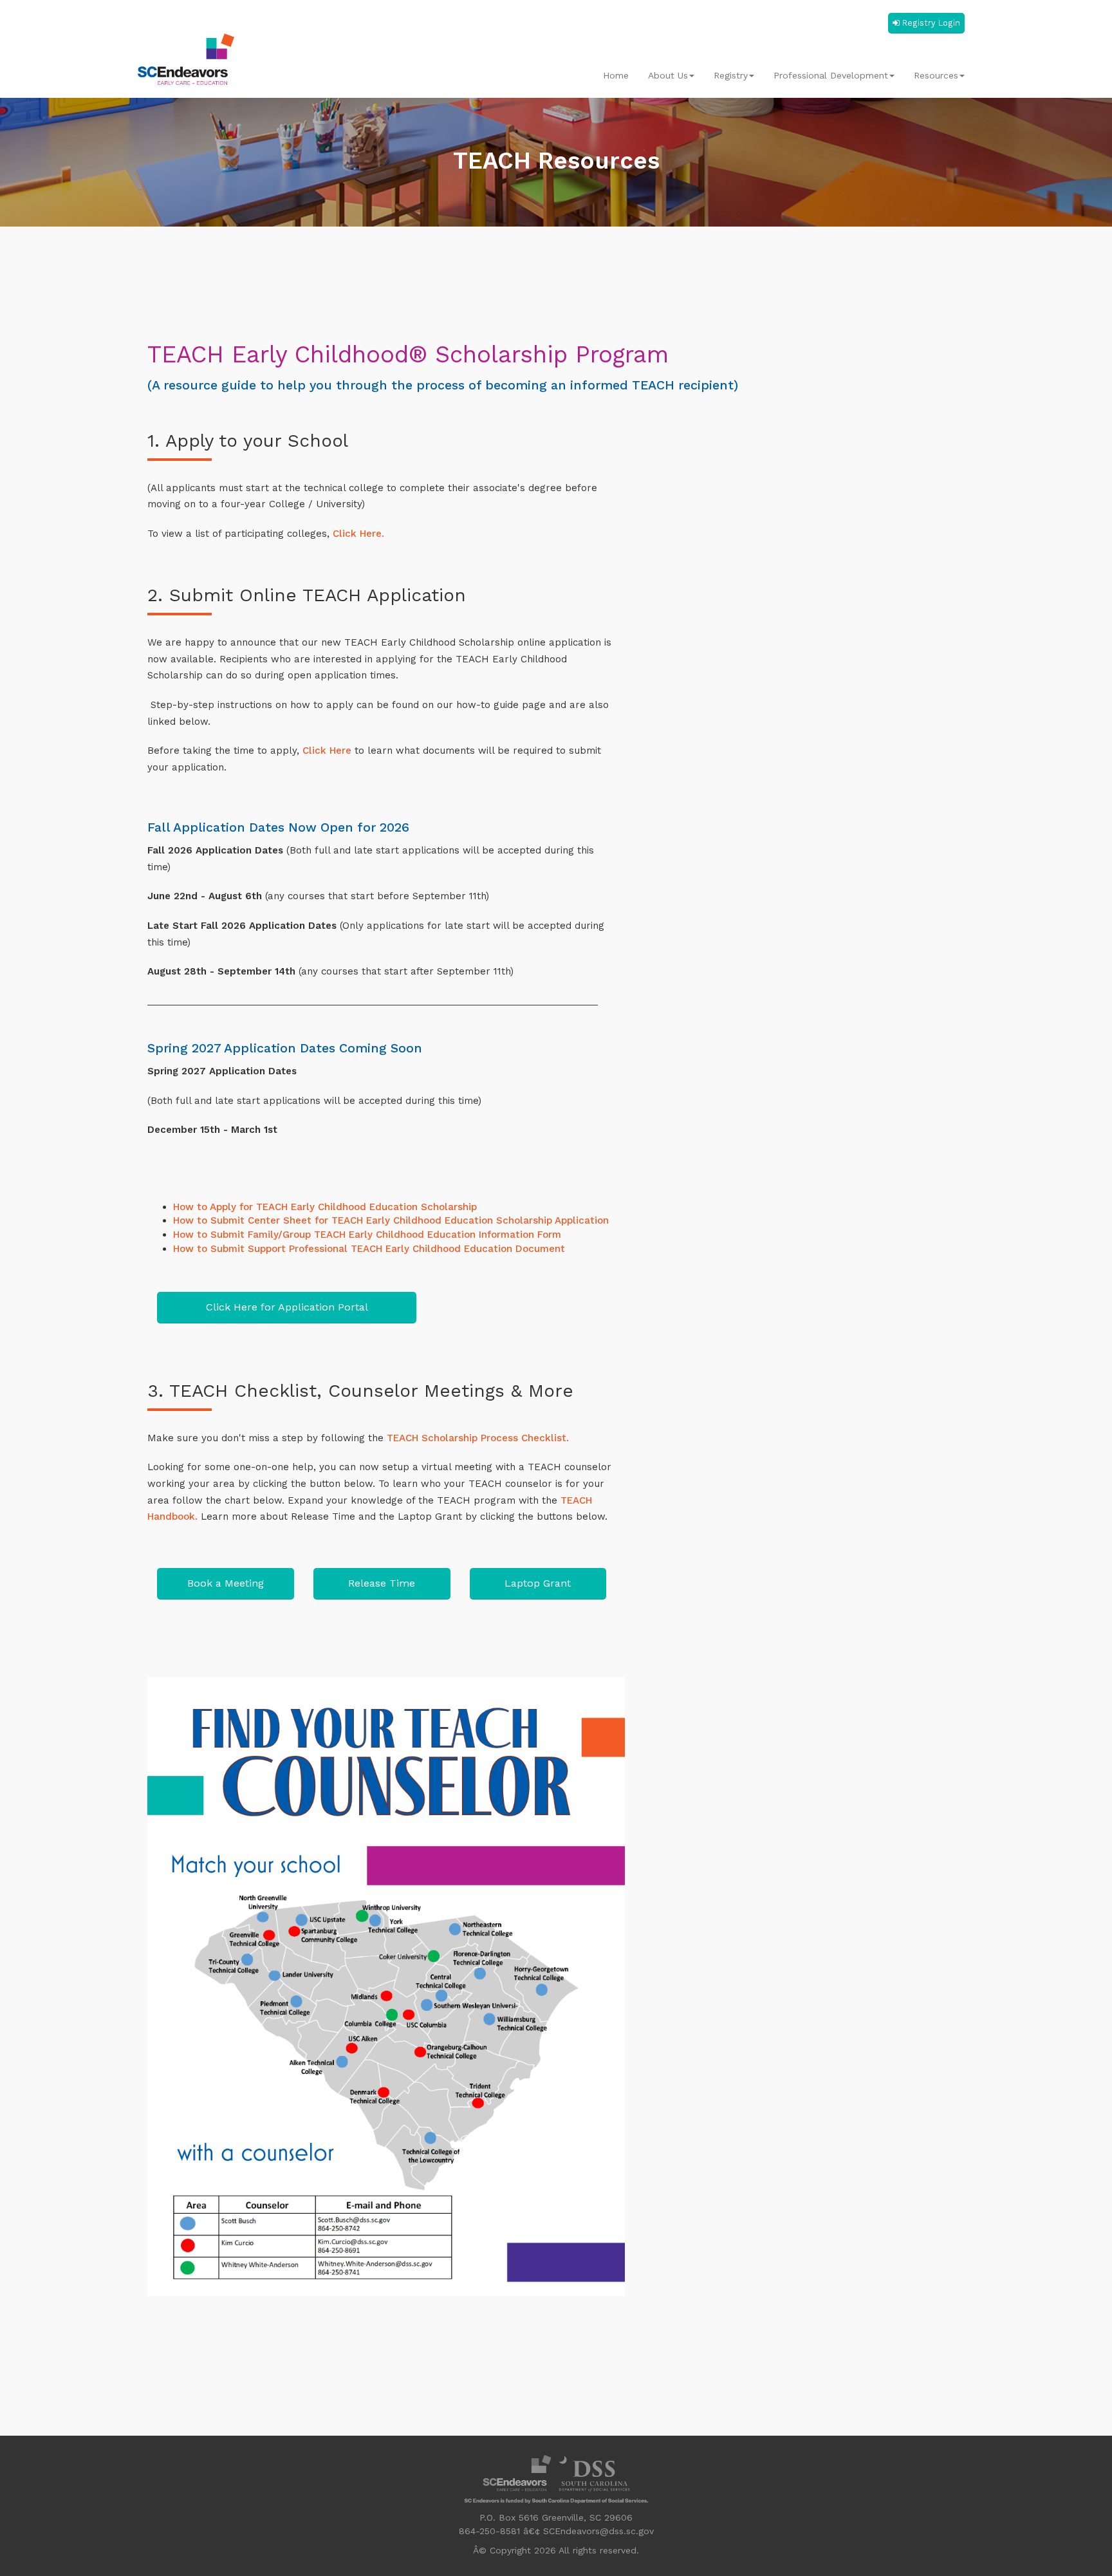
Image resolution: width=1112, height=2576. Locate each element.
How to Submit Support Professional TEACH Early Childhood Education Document (369, 1249)
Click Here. (357, 534)
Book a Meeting (226, 1583)
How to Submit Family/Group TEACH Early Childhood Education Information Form (367, 1235)
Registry (731, 75)
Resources (936, 75)
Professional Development (831, 75)
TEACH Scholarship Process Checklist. (478, 1438)
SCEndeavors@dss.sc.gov (598, 2531)
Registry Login (931, 23)
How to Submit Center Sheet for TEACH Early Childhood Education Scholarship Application (391, 1220)
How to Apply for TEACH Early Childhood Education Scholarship (325, 1207)
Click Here (329, 751)
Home (616, 75)
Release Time (382, 1583)
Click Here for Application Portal (287, 1307)
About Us (668, 75)
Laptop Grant (538, 1583)
